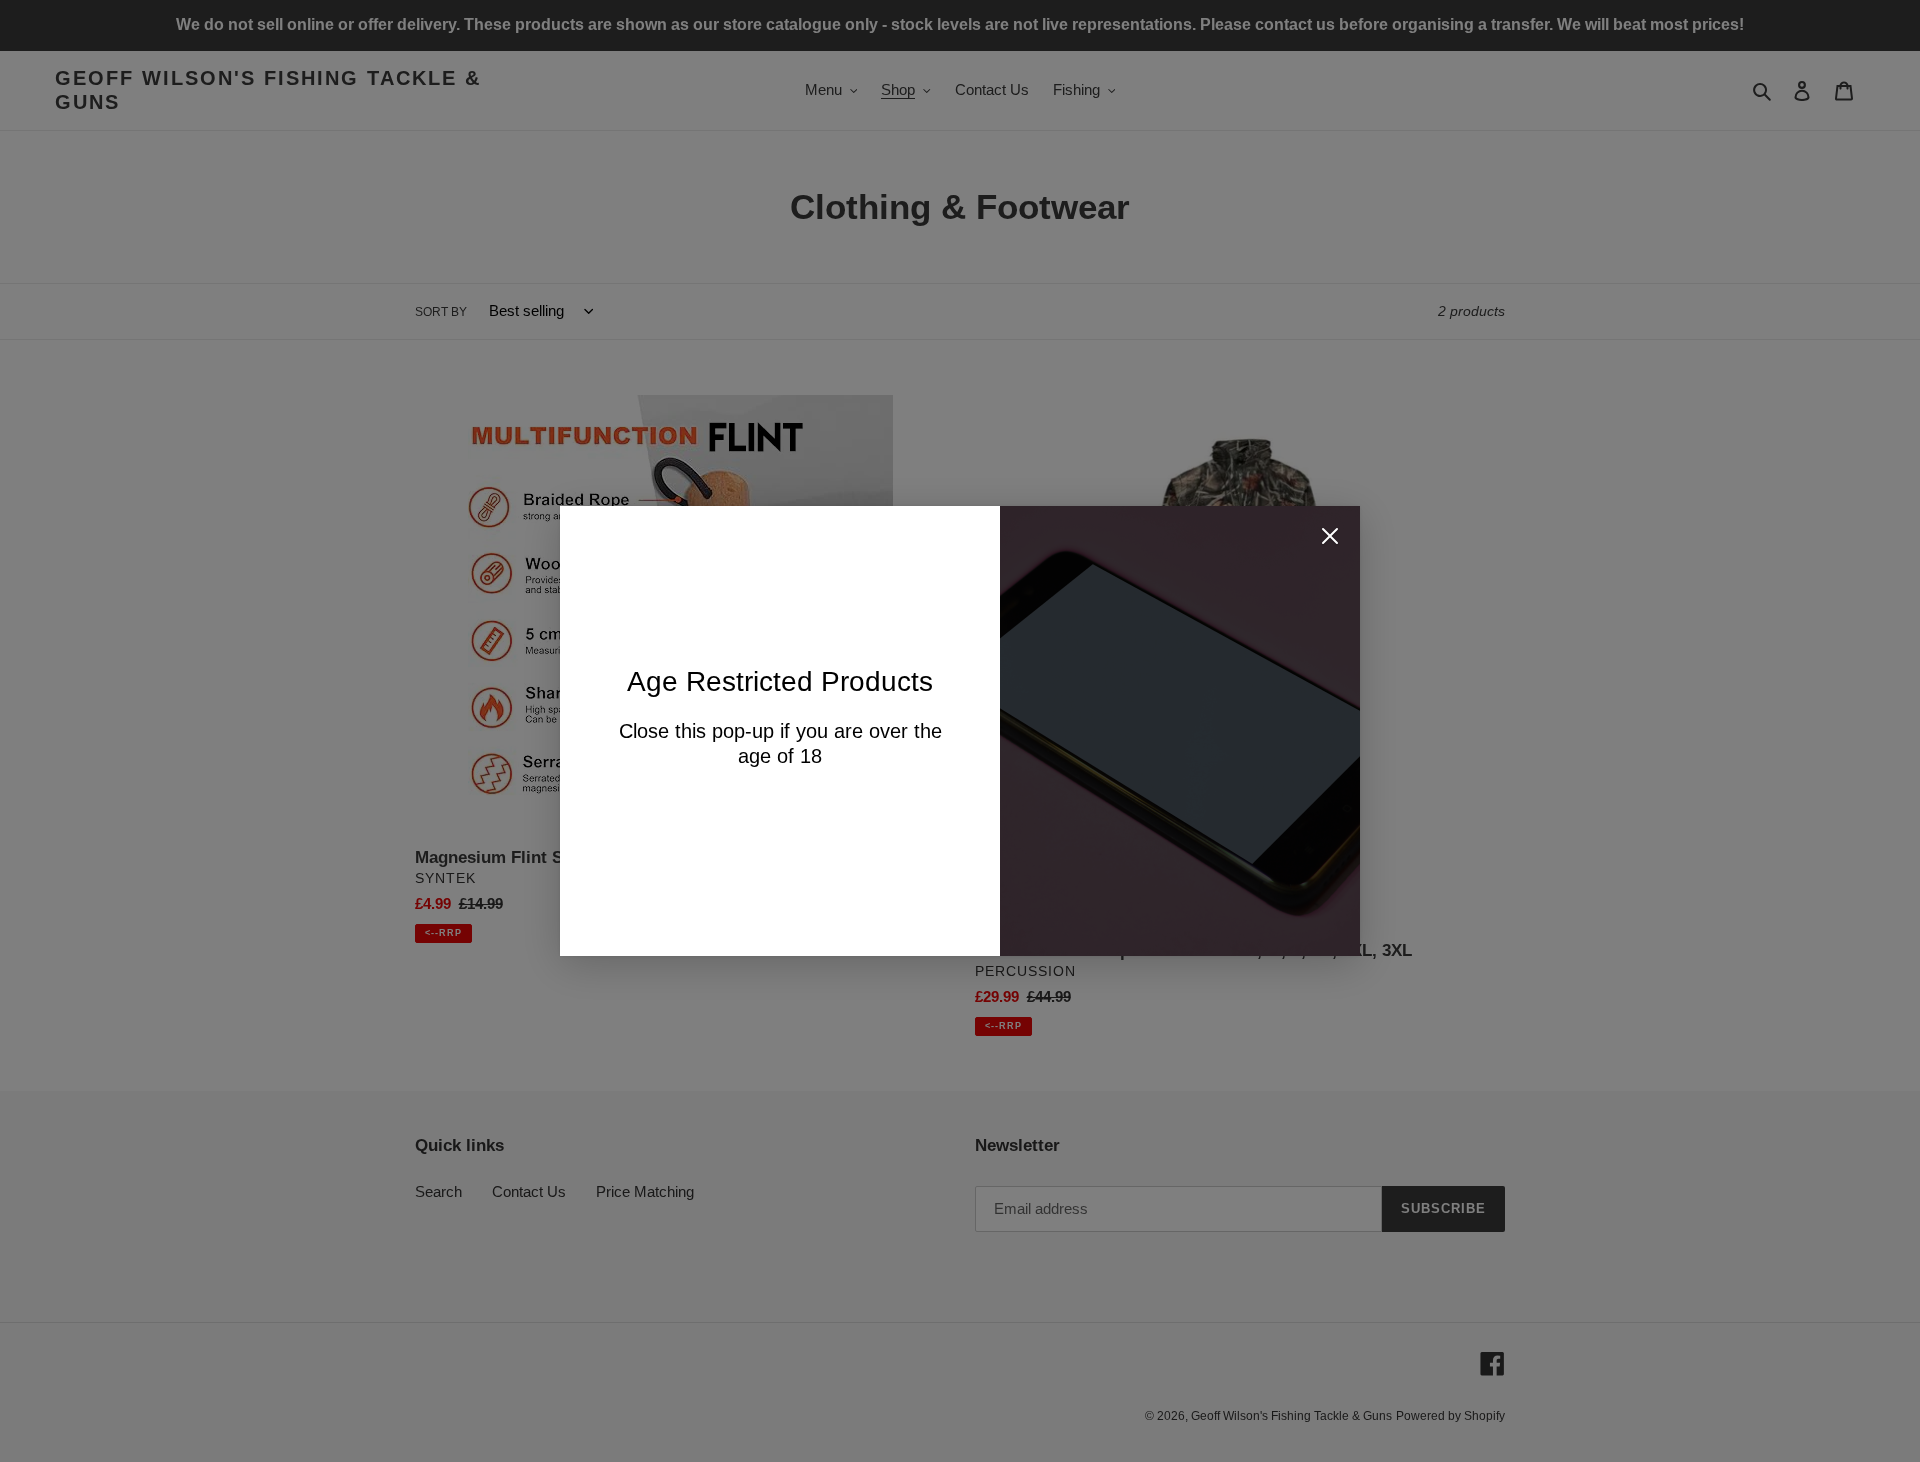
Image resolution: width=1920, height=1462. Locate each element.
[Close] (1330, 539)
